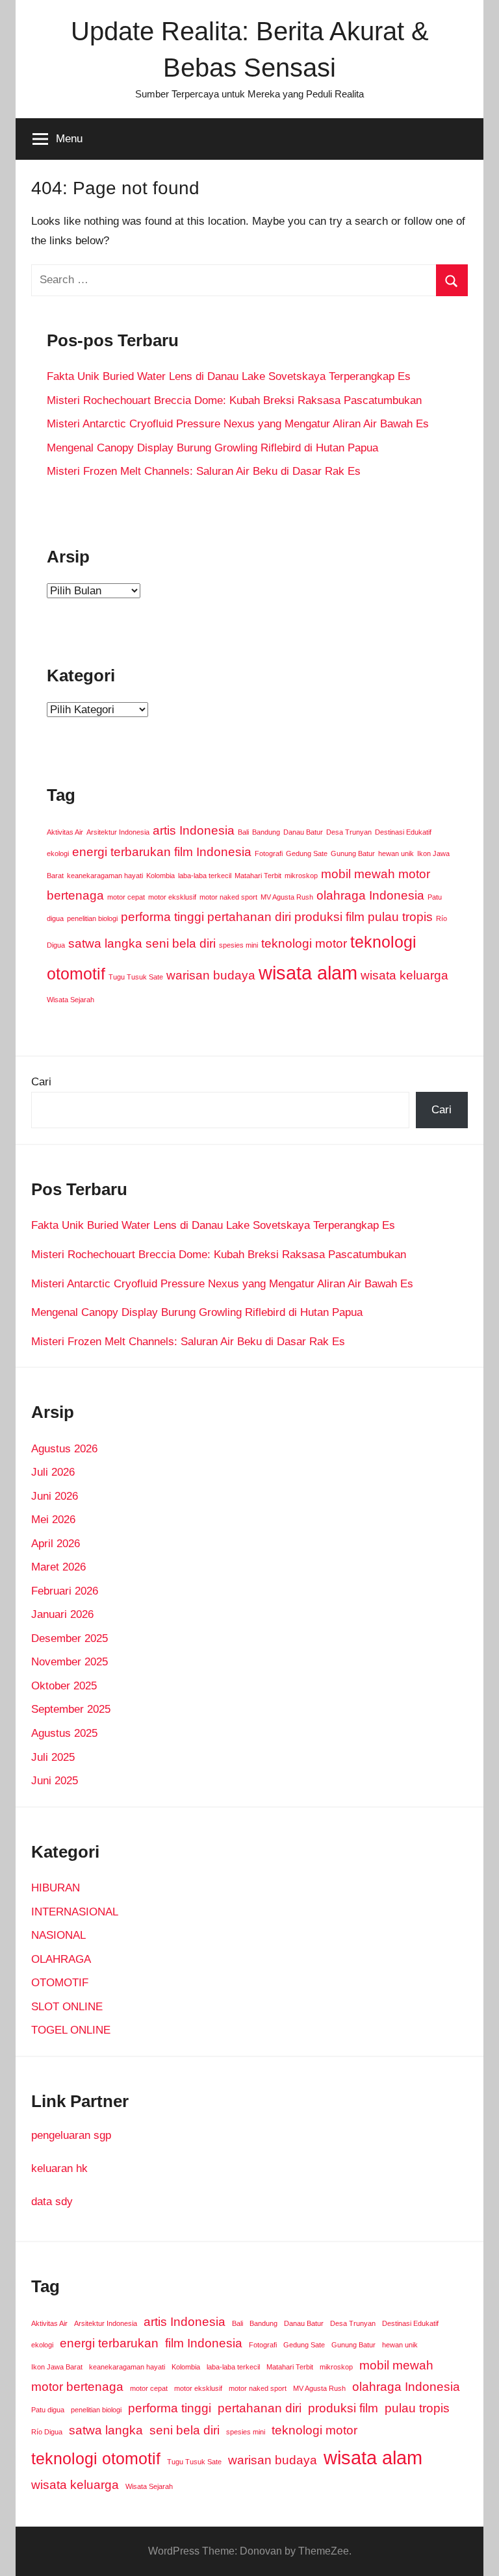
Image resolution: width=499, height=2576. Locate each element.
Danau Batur (303, 832)
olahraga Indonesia (370, 895)
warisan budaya (211, 975)
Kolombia (160, 876)
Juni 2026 (55, 1496)
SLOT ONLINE (67, 2007)
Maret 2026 (58, 1567)
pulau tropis (400, 917)
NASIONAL (58, 1935)
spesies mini (238, 945)
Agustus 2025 (64, 1733)
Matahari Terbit (258, 876)
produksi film (329, 917)
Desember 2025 (70, 1638)
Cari (41, 1082)
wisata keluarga (404, 975)
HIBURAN (56, 1888)
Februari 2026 (65, 1591)
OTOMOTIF (60, 1983)
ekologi (58, 853)
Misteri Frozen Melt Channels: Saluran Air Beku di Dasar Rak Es (204, 471)
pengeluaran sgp (71, 2135)
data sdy (52, 2202)
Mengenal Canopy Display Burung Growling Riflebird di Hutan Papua (212, 448)
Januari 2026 (62, 1614)
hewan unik (396, 853)
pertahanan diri (249, 917)
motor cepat (126, 897)
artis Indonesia (194, 830)
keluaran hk (59, 2168)
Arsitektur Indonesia (118, 832)
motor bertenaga (77, 2387)
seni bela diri (181, 943)
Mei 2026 (53, 1520)
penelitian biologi (92, 918)
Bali (243, 832)
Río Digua (47, 2432)
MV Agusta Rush (287, 897)
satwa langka (105, 943)
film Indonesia (213, 852)
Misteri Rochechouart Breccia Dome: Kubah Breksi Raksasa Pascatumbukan (234, 400)
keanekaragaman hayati (105, 876)
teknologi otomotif (96, 2459)
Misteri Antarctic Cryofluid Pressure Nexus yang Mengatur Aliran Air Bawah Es (238, 424)
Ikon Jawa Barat (57, 2367)
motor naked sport (228, 897)
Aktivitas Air (65, 832)
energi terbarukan (122, 852)
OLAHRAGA (61, 1959)
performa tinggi (162, 917)
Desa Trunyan (349, 832)
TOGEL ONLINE (71, 2030)
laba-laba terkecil (205, 876)
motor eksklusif (172, 897)
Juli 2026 (53, 1472)
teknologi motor (304, 943)
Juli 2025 (53, 1757)
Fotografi (269, 853)
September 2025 (71, 1709)
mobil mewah (358, 874)
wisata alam (308, 973)
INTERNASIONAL (75, 1912)
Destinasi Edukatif (403, 832)
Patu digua (48, 2410)
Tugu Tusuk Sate (136, 977)
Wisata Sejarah (70, 1000)
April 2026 (56, 1544)
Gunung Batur (353, 853)
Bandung (266, 832)
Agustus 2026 (64, 1449)
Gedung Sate (307, 853)
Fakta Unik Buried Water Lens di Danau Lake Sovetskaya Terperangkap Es (229, 376)
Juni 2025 (55, 1781)
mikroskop (301, 876)
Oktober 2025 (64, 1686)
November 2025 (70, 1662)
